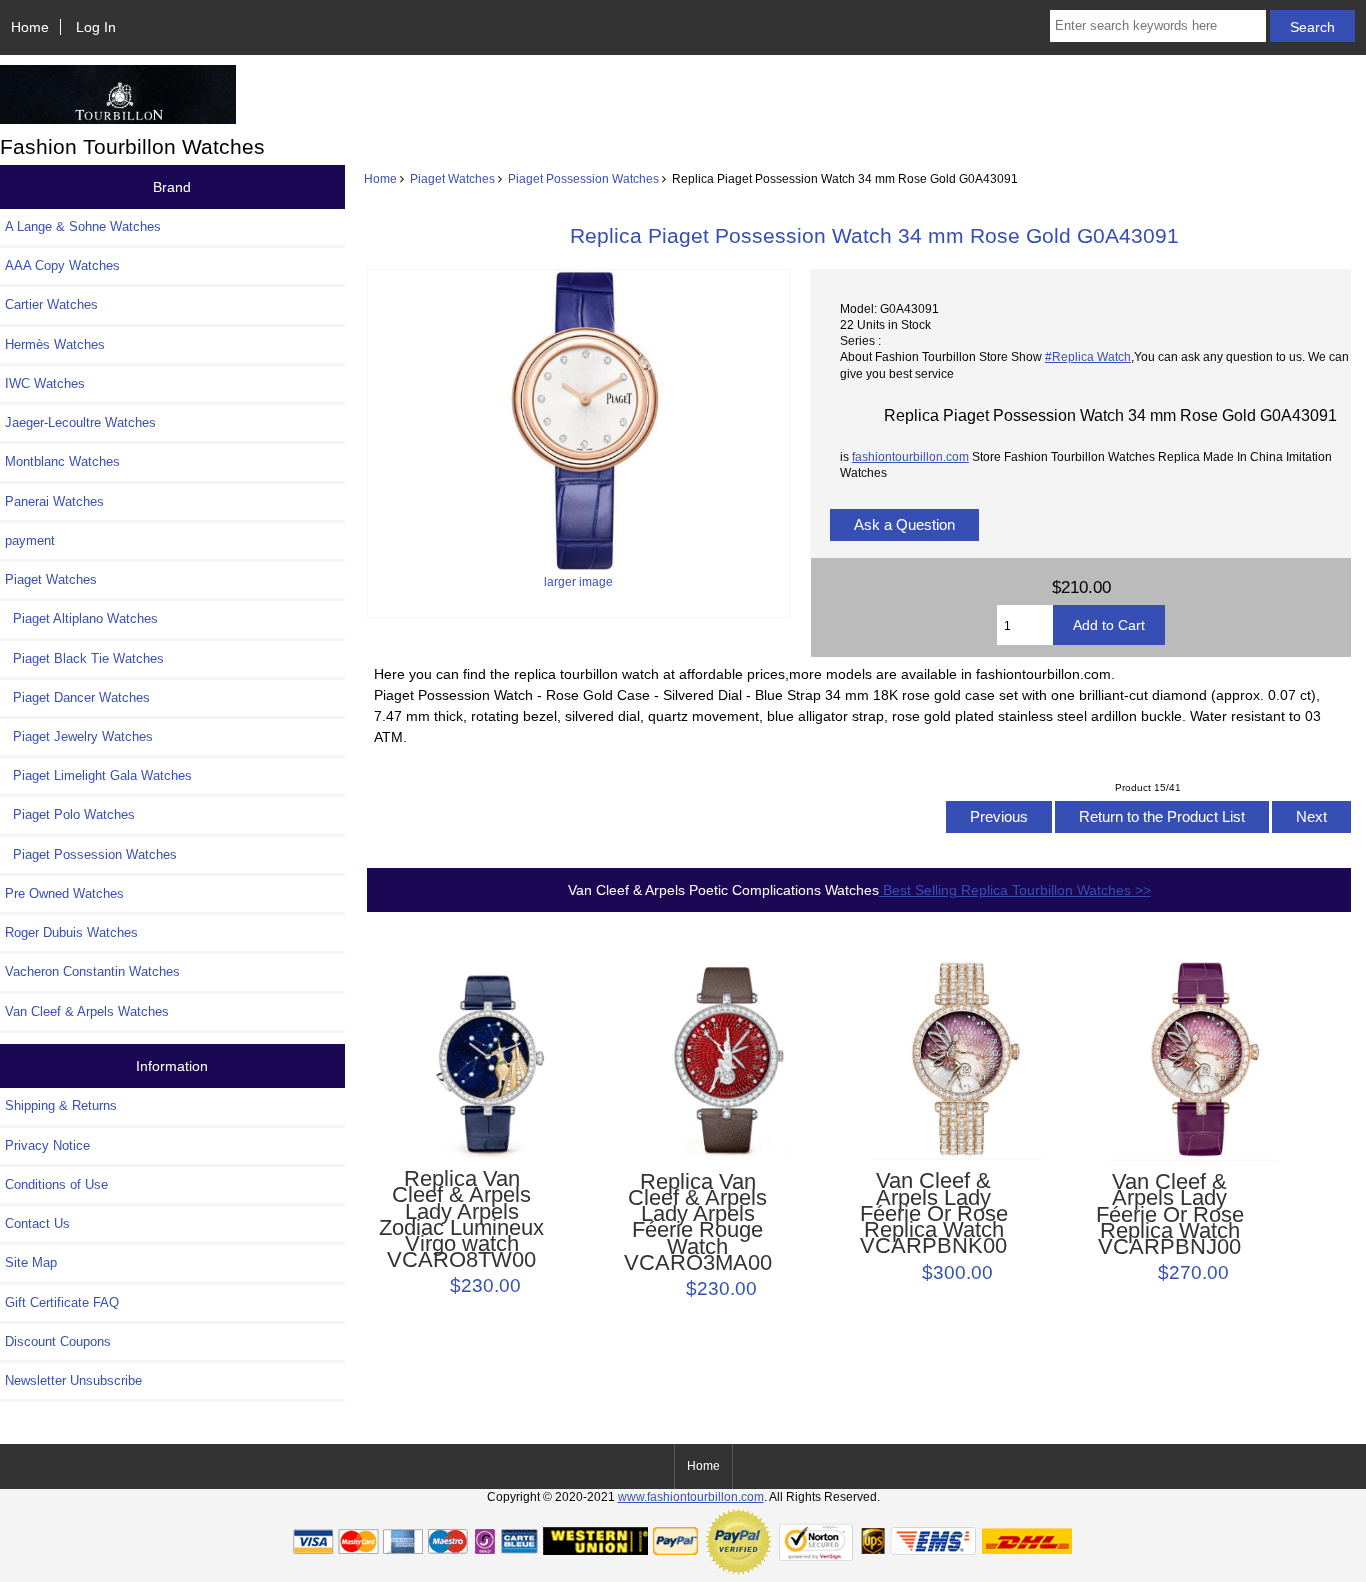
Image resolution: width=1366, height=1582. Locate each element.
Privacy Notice (47, 1145)
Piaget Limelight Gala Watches (98, 775)
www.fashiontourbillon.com (691, 1496)
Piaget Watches (452, 178)
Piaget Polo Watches (70, 814)
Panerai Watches (54, 501)
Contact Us (37, 1223)
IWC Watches (45, 383)
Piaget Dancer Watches (77, 697)
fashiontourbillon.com (910, 456)
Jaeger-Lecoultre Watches (80, 422)
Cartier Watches (51, 304)
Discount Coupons (58, 1341)
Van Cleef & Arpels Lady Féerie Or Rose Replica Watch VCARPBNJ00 (1170, 1214)
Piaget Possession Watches (583, 178)
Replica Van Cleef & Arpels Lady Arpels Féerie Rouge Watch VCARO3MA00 (698, 1222)
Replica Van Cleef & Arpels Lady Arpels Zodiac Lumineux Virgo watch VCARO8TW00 (461, 1219)
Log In (96, 27)
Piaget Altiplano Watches (81, 618)
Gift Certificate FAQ (62, 1302)
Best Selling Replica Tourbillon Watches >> (1015, 890)
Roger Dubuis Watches (71, 932)
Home (30, 27)
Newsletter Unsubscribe (73, 1380)
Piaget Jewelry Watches (79, 736)
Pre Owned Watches (64, 893)
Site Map (31, 1262)
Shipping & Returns (61, 1105)
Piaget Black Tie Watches (84, 658)
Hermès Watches (55, 344)
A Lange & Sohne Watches (83, 226)
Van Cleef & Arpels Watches (87, 1011)
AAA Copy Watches (62, 265)
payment (30, 540)
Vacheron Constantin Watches (92, 971)
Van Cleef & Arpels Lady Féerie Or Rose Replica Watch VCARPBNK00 (934, 1213)
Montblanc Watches (62, 461)
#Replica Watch (1088, 356)
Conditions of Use (56, 1184)
